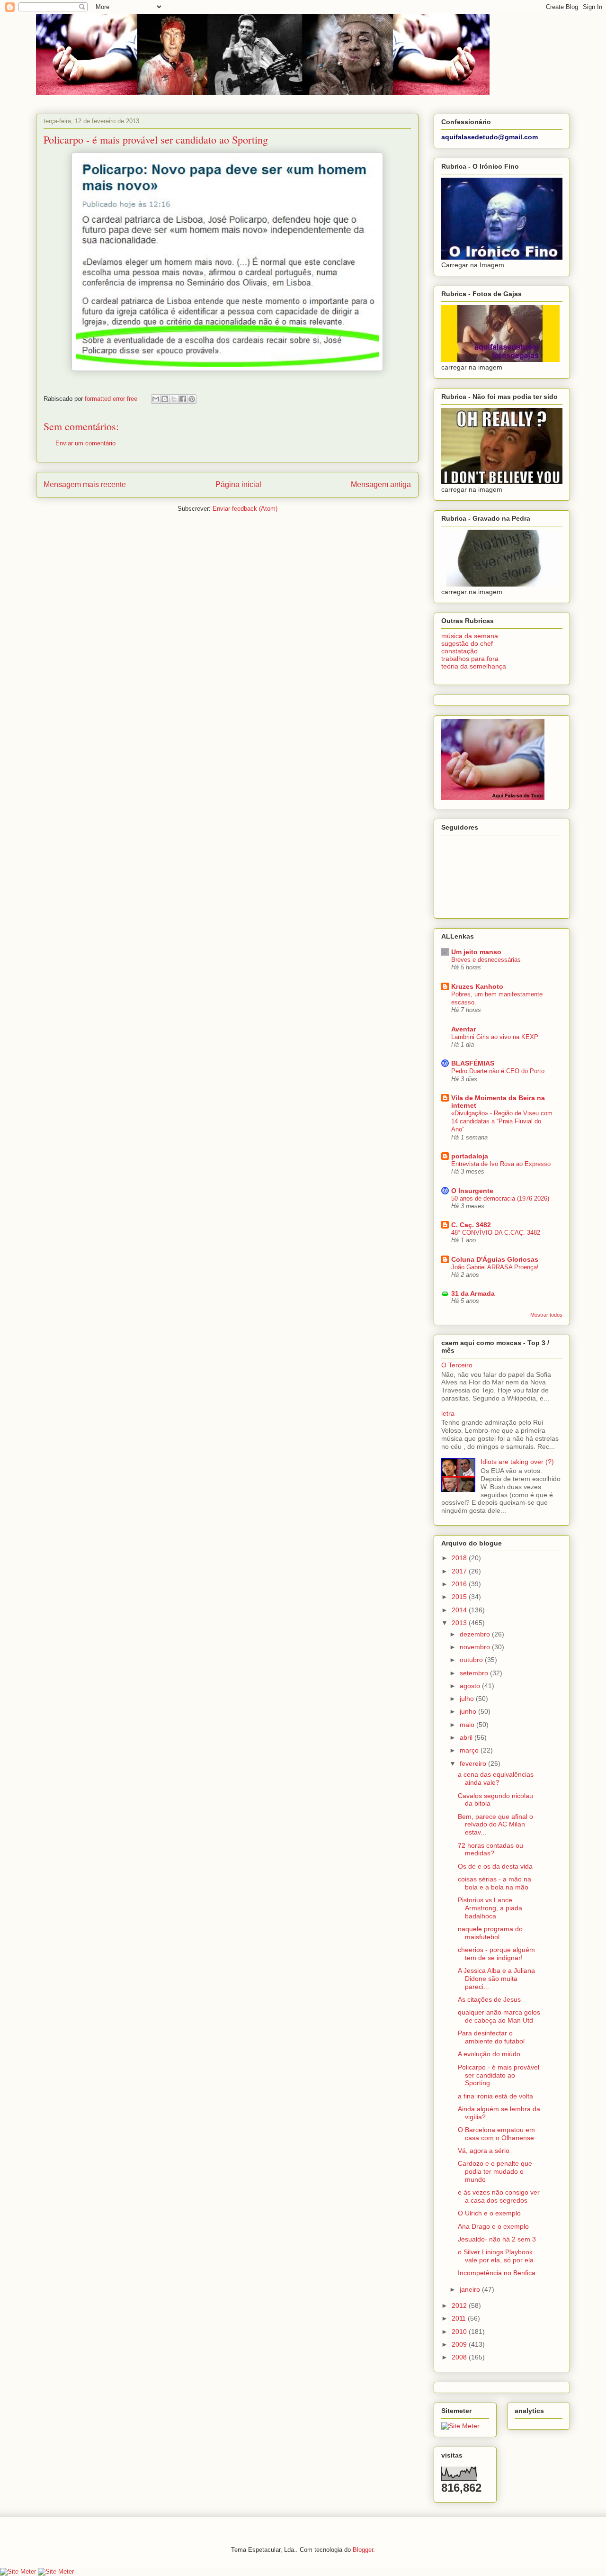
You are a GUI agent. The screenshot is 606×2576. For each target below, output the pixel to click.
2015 (460, 1597)
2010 (460, 2332)
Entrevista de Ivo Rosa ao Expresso (501, 1164)
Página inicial (238, 484)
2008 (460, 2357)
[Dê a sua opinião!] (165, 399)
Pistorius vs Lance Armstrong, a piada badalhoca (490, 1908)
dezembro (476, 1634)
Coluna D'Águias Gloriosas (495, 1259)
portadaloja (470, 1156)
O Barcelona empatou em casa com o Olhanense (496, 2134)
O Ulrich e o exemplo (489, 2213)
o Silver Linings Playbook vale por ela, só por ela (496, 2256)
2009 (460, 2344)
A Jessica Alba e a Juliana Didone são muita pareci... (496, 1979)
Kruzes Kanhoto (477, 986)
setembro (475, 1673)
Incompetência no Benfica (497, 2273)
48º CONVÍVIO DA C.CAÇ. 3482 (496, 1233)
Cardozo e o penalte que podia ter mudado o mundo (495, 2171)
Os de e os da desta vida (495, 1866)
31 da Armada (473, 1293)
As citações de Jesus (489, 1999)
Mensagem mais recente (85, 484)
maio (468, 1725)
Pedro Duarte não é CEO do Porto (498, 1071)
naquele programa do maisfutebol (490, 1933)
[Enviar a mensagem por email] (156, 399)
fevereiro (474, 1763)
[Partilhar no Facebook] (183, 399)
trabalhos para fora (470, 659)
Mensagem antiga (381, 484)
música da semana (470, 636)
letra (448, 1413)
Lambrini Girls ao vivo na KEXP (495, 1037)
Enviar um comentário (85, 443)
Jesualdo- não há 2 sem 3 (497, 2239)
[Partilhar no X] (174, 399)
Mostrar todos (546, 1315)
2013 (460, 1623)
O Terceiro (457, 1365)
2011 (460, 2318)
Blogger (363, 2550)
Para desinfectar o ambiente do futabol (491, 2037)
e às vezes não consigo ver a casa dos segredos (499, 2196)
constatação (459, 651)
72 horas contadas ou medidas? (490, 1849)
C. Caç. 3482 (471, 1225)
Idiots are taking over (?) (517, 1462)
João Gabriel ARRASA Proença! (495, 1267)
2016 (460, 1584)
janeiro (471, 2289)
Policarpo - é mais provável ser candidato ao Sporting (499, 2075)
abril (467, 1737)
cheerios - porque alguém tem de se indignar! (496, 1954)
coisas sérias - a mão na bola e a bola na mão (495, 1883)
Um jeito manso (476, 952)
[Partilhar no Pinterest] (192, 399)
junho (469, 1711)
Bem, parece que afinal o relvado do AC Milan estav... (495, 1825)
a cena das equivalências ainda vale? (496, 1778)
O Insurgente (472, 1191)
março (470, 1750)
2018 (460, 1558)
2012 (460, 2305)
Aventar (463, 1029)
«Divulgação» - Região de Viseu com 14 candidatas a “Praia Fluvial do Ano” (502, 1121)
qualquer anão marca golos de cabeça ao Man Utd (499, 2016)
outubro (472, 1660)
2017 (460, 1571)
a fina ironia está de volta (495, 2096)
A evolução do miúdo (489, 2054)
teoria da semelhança (474, 666)
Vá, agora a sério (484, 2151)
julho (468, 1699)
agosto (471, 1686)
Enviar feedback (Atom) (245, 509)
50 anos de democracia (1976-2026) (500, 1198)
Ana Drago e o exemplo (493, 2226)
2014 (460, 1610)
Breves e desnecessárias (486, 960)
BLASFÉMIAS (473, 1063)
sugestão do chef (467, 643)
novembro (476, 1647)
